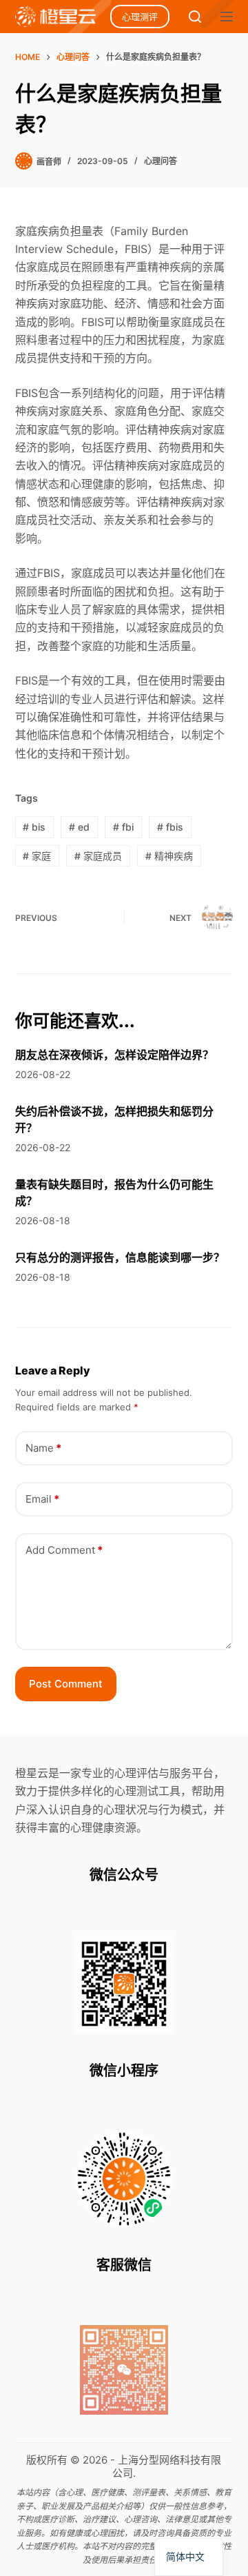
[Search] (195, 17)
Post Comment (66, 1684)
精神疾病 (169, 856)
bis (34, 827)
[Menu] (227, 17)
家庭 (37, 856)
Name (43, 1448)
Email (42, 1499)
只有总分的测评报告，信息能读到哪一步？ (120, 1257)
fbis (170, 827)
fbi (123, 827)
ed (79, 827)
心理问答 (161, 161)
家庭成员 (98, 856)
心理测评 (140, 17)
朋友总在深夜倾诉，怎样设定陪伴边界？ (114, 1055)
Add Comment (64, 1550)
